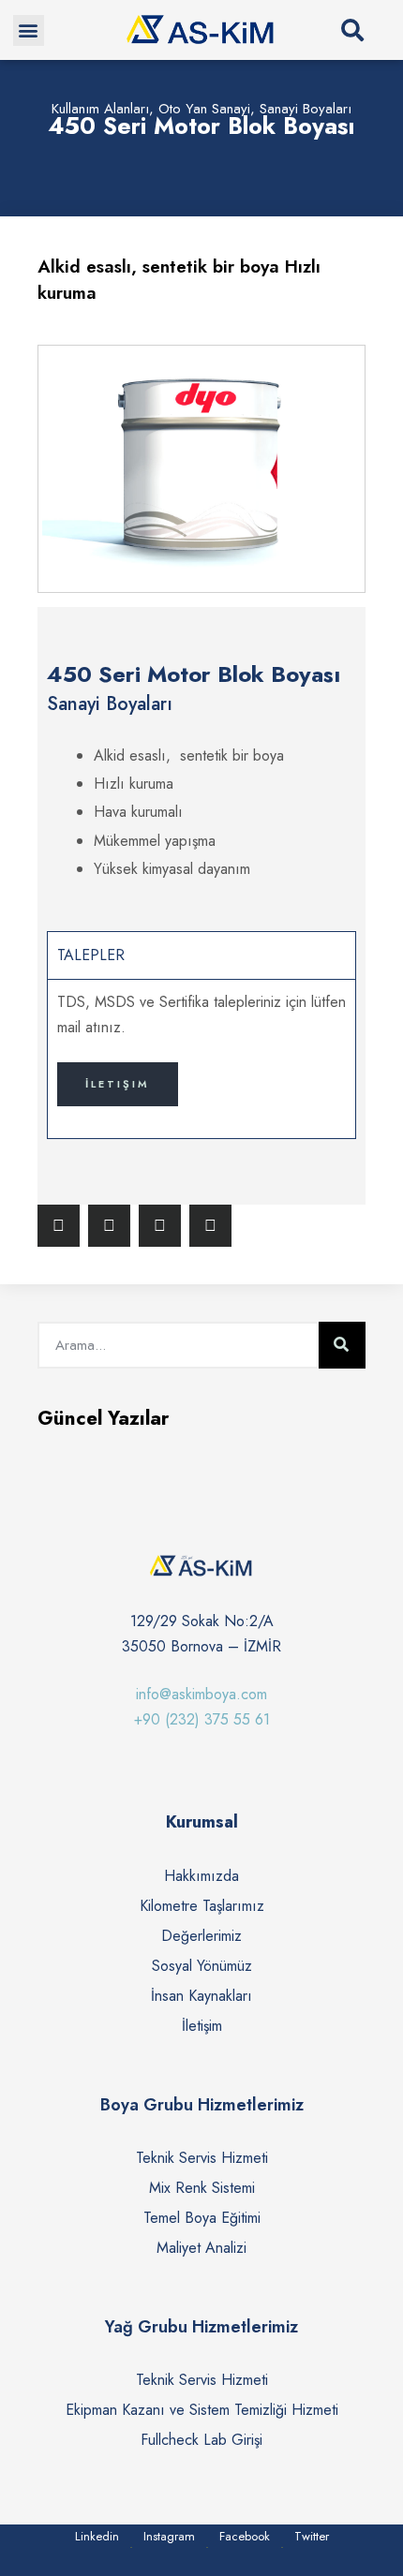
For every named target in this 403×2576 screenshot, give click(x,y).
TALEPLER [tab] (91, 955)
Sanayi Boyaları (306, 109)
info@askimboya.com (201, 1694)
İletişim (118, 1084)
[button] (29, 30)
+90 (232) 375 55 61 (202, 1719)
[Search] (342, 1345)
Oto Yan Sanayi (204, 109)
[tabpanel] (201, 1059)
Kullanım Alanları (100, 109)
